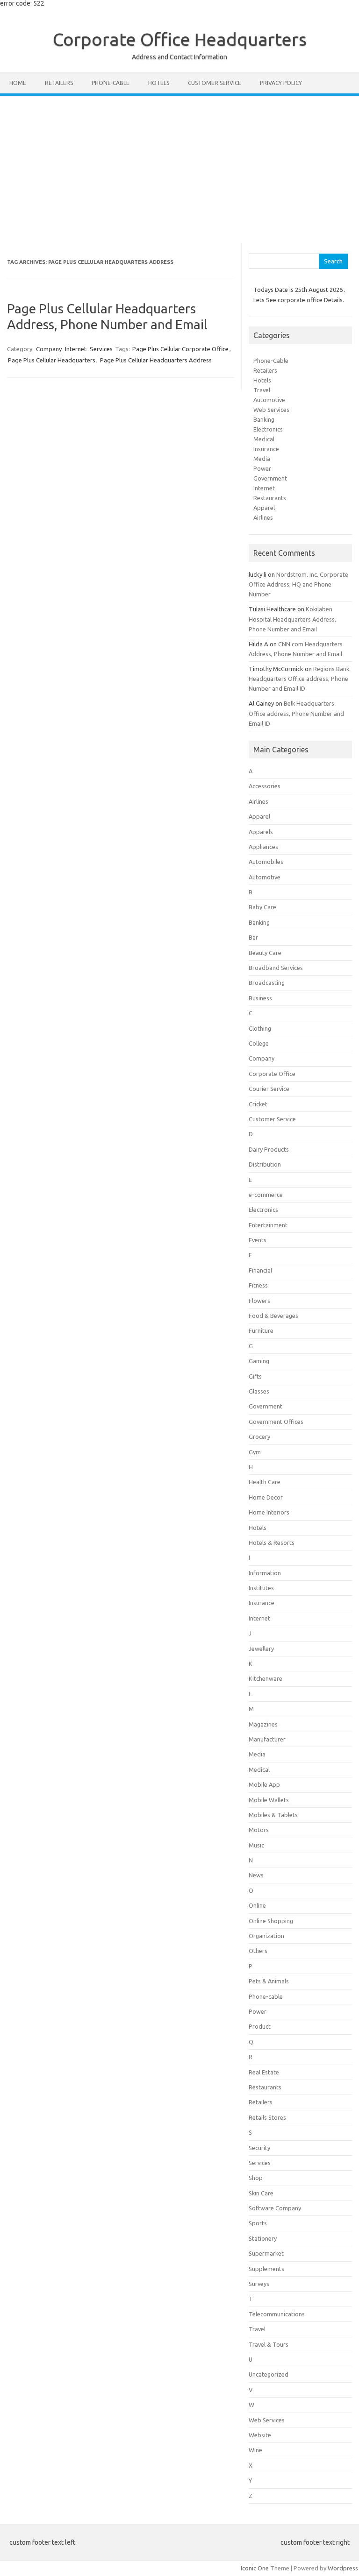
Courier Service (269, 1089)
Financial (260, 1270)
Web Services (271, 410)
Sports (258, 2223)
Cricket (258, 1104)
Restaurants (270, 498)
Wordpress (343, 2568)
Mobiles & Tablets (273, 1815)
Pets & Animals (269, 1981)
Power (262, 468)
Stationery (263, 2238)
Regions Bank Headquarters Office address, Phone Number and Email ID (299, 679)
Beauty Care (265, 953)
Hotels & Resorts (272, 1543)
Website (260, 2435)
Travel (262, 390)
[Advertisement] (179, 166)
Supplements (266, 2269)
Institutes (261, 1588)
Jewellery (261, 1649)
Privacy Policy (281, 83)
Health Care (265, 1482)
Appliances (263, 847)
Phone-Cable (271, 361)
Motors (259, 1830)
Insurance (266, 449)
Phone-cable (111, 83)
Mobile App (264, 1784)
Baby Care (262, 907)
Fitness (258, 1285)
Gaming (259, 1361)
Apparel (264, 508)
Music (256, 1845)
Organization (266, 1936)
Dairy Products (269, 1149)
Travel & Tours (269, 2344)
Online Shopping (271, 1921)
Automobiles (266, 862)
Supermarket (266, 2253)
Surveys (259, 2284)
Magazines (263, 1724)
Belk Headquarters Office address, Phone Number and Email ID (296, 713)
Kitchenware (266, 1678)
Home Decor (266, 1497)
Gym (255, 1452)
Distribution (265, 1164)
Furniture (261, 1330)
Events (258, 1240)
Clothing (260, 1028)
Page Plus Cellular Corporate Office (180, 349)
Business (260, 998)
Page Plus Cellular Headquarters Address (156, 360)
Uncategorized (269, 2374)
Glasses (259, 1391)
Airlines (263, 517)
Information (265, 1573)
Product (260, 2026)
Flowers (259, 1301)
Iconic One (255, 2568)
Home (18, 83)
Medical (264, 439)
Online (257, 1905)
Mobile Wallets (269, 1800)
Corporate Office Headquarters (180, 39)
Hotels (159, 83)
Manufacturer (267, 1739)
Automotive (269, 400)
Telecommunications (277, 2314)
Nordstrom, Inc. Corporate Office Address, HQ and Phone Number (298, 584)
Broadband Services (276, 968)
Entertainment (268, 1225)
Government (270, 478)
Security (259, 2148)
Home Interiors (269, 1512)
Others (258, 1951)
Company (49, 349)
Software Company (275, 2208)
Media (262, 459)
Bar (253, 937)
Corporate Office (272, 1074)
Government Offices (276, 1422)
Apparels (261, 832)
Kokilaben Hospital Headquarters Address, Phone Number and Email (292, 619)
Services (101, 349)
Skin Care (261, 2193)
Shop (256, 2178)
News (256, 1875)
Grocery (259, 1437)
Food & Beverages (273, 1316)
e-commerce (266, 1195)
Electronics (268, 429)
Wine (255, 2450)
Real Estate (264, 2072)
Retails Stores (267, 2117)
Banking (264, 419)
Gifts (255, 1376)
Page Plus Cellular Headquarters (52, 360)
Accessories (265, 786)
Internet (76, 349)
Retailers (59, 83)
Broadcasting (267, 983)
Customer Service (215, 83)
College (259, 1043)
